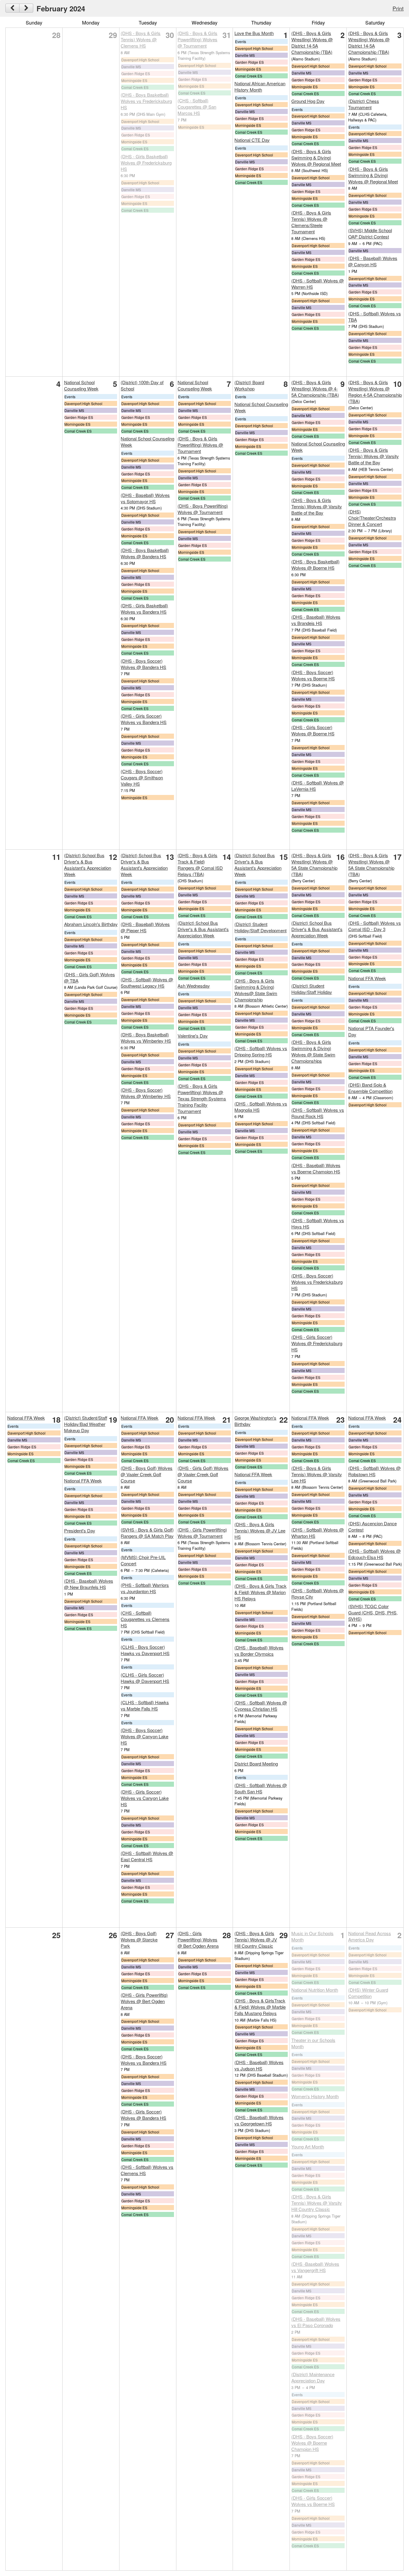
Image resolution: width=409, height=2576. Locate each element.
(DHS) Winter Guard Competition (368, 1993)
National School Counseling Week (81, 385)
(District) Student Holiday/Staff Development (260, 927)
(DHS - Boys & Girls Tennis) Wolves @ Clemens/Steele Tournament (311, 222)
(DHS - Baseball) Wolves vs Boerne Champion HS (316, 1168)
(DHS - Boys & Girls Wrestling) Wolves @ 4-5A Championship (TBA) (315, 388)
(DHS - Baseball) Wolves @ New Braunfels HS (89, 1584)
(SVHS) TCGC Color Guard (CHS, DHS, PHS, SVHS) (373, 1612)
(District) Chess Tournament (364, 104)
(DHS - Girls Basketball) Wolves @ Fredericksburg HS (146, 163)
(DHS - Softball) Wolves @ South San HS (261, 1788)
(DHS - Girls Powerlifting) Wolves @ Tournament (202, 1533)
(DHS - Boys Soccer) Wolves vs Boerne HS (313, 675)
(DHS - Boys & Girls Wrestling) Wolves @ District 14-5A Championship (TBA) (312, 42)
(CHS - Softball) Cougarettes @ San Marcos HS (197, 107)
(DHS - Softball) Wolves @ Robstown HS (374, 1471)
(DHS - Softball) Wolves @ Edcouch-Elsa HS (374, 1554)
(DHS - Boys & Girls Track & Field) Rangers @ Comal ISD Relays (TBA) (200, 865)
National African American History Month (260, 86)
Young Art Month (308, 2147)
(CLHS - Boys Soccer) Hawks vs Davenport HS (145, 1650)
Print (398, 8)
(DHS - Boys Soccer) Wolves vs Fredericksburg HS (317, 1282)
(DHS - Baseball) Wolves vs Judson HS (259, 2065)
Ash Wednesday (194, 986)
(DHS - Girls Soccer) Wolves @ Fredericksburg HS (317, 1343)
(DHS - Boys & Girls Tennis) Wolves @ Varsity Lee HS (317, 1474)
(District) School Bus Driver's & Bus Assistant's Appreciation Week (88, 865)
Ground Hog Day (308, 101)
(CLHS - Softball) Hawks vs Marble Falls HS (145, 1705)
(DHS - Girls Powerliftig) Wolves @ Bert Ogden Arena (144, 2001)
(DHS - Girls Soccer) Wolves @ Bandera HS (143, 2115)
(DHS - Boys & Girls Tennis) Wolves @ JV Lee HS (260, 1530)
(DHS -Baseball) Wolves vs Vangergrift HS (315, 2267)
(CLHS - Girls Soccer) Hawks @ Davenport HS (145, 1678)
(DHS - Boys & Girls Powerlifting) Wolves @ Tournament (197, 39)
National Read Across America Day (370, 1936)
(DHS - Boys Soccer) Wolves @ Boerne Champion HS (312, 2443)
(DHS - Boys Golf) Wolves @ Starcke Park (139, 1939)
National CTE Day (252, 140)
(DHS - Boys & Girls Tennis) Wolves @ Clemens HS (141, 39)
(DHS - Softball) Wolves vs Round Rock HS (318, 1113)
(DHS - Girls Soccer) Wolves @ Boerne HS (313, 730)
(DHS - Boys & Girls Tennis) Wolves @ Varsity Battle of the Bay (317, 506)
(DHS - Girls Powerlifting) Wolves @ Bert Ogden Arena (198, 1939)
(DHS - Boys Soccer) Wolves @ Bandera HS (143, 664)
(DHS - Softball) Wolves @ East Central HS (147, 1856)
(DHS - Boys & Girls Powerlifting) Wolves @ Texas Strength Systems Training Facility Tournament (202, 1098)
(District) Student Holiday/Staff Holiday (312, 989)
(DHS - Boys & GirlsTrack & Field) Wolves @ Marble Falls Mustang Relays (260, 2007)
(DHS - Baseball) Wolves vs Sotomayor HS (145, 498)
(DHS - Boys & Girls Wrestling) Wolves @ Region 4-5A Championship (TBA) (375, 392)
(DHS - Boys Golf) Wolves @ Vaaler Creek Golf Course (147, 1474)
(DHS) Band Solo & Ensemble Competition (370, 1088)
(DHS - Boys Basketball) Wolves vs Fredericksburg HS (146, 101)
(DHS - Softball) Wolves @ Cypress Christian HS (261, 1706)
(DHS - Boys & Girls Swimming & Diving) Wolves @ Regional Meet (316, 158)
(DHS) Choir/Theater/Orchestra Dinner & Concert (372, 518)
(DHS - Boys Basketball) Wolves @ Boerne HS (315, 565)
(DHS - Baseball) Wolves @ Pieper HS (145, 927)
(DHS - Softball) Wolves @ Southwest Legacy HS (147, 983)
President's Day (80, 1530)
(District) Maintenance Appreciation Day (313, 2377)
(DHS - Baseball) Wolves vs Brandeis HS (316, 620)
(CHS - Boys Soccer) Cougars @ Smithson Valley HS (142, 777)
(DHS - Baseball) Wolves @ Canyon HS (373, 261)
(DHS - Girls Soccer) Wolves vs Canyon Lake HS (145, 1798)
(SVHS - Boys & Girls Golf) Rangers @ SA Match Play (147, 1533)
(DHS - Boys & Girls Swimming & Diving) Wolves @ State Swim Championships (313, 1051)
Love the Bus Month (254, 33)
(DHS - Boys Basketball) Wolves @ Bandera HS (145, 553)
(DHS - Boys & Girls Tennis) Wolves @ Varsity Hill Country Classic (317, 2203)
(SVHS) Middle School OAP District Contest (370, 233)
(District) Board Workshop (249, 385)
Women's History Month (315, 2096)
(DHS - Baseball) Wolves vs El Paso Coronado (316, 2322)
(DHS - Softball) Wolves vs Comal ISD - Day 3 (375, 926)
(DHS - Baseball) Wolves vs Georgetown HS (259, 2120)
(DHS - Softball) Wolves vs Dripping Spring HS (261, 1051)
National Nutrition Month (315, 1990)
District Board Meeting (256, 1764)
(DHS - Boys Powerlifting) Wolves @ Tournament (203, 509)
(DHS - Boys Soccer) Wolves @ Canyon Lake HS (144, 1736)
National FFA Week (367, 978)
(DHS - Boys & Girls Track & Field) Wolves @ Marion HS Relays (260, 1592)
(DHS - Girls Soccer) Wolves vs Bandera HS (144, 719)
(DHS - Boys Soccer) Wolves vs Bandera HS (144, 2060)
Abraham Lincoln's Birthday (91, 924)
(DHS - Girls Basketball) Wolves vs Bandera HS (144, 609)
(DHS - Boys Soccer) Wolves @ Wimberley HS (146, 1093)
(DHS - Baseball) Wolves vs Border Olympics (259, 1651)
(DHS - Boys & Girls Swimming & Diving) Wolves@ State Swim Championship (256, 990)
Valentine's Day (193, 1036)
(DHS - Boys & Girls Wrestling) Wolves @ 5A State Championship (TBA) (314, 865)
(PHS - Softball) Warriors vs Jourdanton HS (145, 1588)
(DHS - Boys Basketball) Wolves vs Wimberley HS (146, 1038)
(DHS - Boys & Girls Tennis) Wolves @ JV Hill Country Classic (256, 1939)
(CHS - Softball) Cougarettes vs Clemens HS (145, 1619)
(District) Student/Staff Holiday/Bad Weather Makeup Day (86, 1424)
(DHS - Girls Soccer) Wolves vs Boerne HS (313, 2501)
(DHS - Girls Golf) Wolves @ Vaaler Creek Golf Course (203, 1474)
